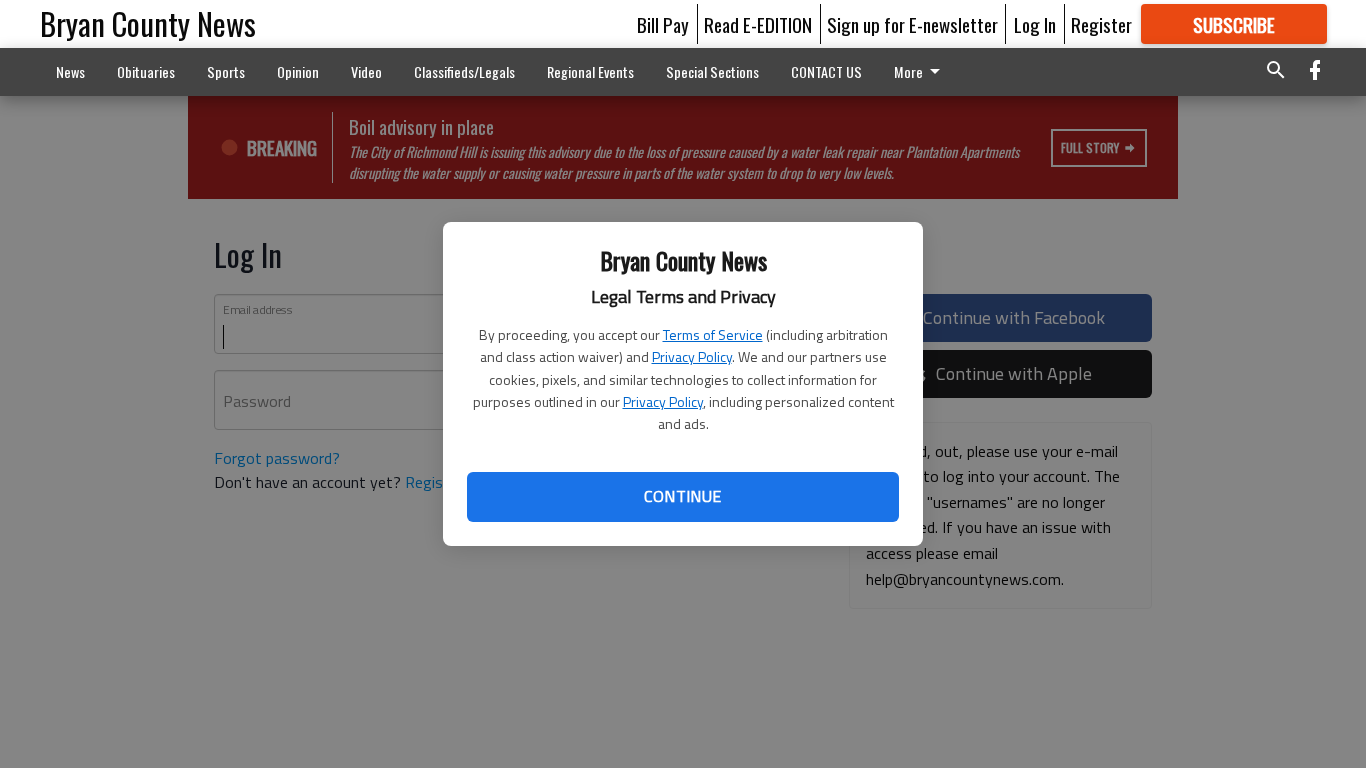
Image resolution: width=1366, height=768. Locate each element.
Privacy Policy (692, 356)
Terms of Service (713, 334)
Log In (1035, 24)
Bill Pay (663, 24)
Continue (682, 496)
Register (1101, 24)
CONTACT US (826, 71)
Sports (226, 71)
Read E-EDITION (758, 24)
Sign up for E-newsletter (912, 24)
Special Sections (712, 71)
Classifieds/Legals (464, 71)
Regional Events (590, 71)
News (70, 71)
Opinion (298, 71)
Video (366, 71)
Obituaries (146, 71)
